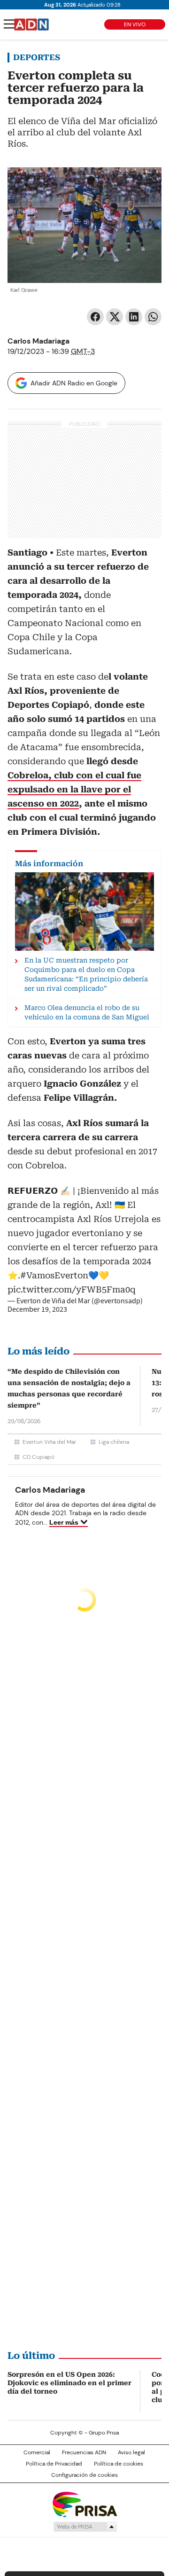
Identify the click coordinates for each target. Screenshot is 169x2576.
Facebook (95, 317)
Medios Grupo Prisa (85, 2527)
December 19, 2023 (37, 1309)
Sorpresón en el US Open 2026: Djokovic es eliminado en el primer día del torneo (69, 2383)
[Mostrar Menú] (9, 24)
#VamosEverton (54, 1275)
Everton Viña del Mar (49, 1442)
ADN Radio (31, 24)
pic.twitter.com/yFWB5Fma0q (72, 1289)
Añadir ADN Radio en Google (74, 383)
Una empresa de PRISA (84, 2504)
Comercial (37, 2452)
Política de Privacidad (54, 2464)
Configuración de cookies (84, 2475)
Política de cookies (119, 2464)
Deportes (37, 57)
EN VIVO (135, 24)
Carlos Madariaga (38, 341)
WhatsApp (153, 317)
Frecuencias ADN (84, 2452)
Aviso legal (131, 2452)
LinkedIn (134, 317)
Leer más (64, 1522)
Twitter (115, 317)
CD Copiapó (38, 1457)
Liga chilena (114, 1442)
